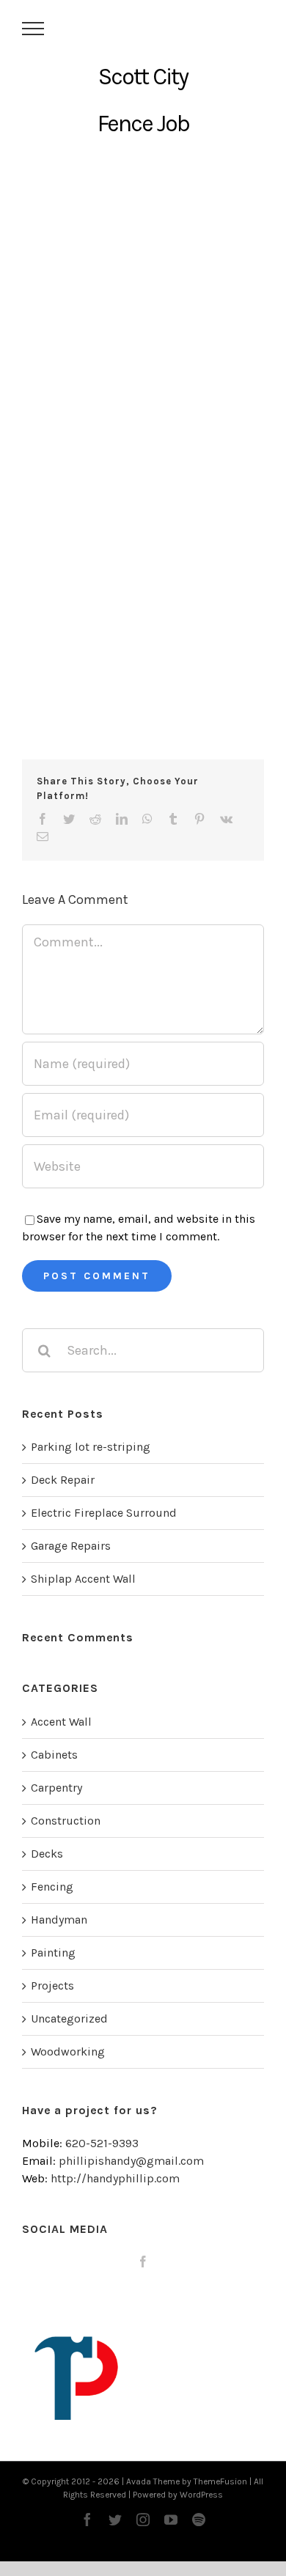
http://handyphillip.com (115, 2178)
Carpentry (56, 1788)
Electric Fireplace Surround (104, 1513)
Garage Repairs (71, 1546)
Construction (66, 1821)
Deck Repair (63, 1480)
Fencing (52, 1887)
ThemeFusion (220, 2481)
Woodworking (68, 2051)
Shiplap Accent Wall (83, 1579)
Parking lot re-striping (91, 1447)
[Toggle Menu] (33, 29)
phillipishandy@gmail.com (131, 2161)
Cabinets (54, 1755)
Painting (53, 1953)
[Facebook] (143, 2262)
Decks (47, 1854)
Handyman (59, 1920)
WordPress (201, 2495)
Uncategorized (69, 2019)
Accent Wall (61, 1722)
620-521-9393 (102, 2143)
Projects (52, 1986)
